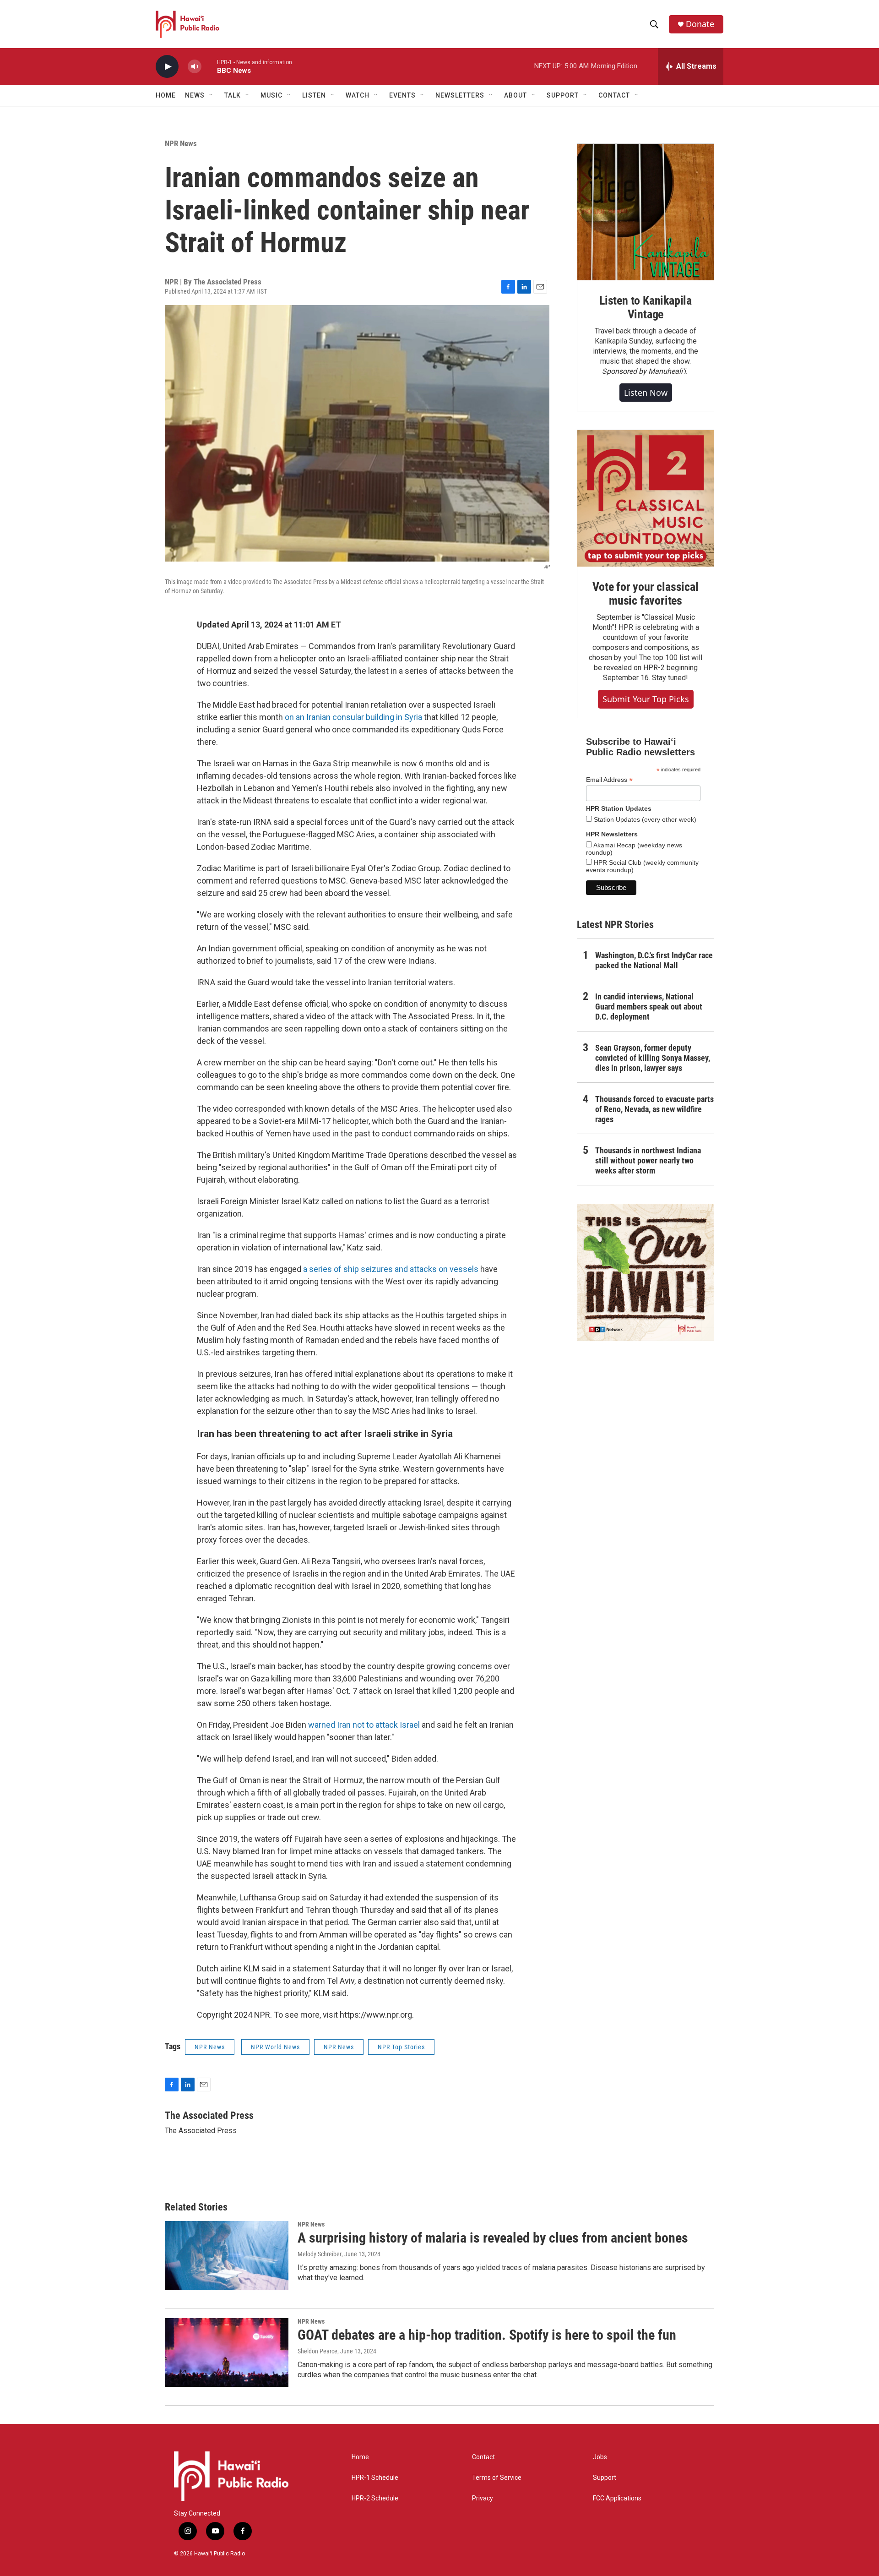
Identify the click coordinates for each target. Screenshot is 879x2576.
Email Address (609, 780)
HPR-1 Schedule (375, 2478)
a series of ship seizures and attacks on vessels (391, 1269)
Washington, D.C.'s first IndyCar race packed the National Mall (654, 960)
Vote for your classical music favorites (645, 594)
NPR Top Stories (401, 2047)
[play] (167, 67)
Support (605, 2478)
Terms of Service (497, 2478)
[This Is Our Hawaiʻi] (646, 1272)
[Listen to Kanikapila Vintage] (646, 212)
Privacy (483, 2498)
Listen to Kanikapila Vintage (646, 307)
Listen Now (646, 393)
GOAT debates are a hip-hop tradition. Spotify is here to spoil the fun (487, 2335)
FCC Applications (617, 2498)
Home (166, 95)
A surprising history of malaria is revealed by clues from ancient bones (493, 2238)
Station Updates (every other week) (644, 819)
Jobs (600, 2457)
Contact (483, 2457)
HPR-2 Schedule (375, 2498)
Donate (700, 24)
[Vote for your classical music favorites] (646, 498)
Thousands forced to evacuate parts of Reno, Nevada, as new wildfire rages (654, 1109)
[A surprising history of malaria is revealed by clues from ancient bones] (227, 2255)
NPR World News (275, 2047)
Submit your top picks (646, 699)
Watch (358, 95)
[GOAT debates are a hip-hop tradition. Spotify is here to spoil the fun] (227, 2352)
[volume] (195, 67)
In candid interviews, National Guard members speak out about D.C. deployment (649, 1007)
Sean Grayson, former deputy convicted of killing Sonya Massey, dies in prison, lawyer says (653, 1058)
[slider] (209, 66)
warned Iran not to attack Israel (364, 1725)
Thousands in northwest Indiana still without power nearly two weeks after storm (648, 1160)
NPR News (181, 143)
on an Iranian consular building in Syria (353, 717)
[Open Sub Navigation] (212, 95)
